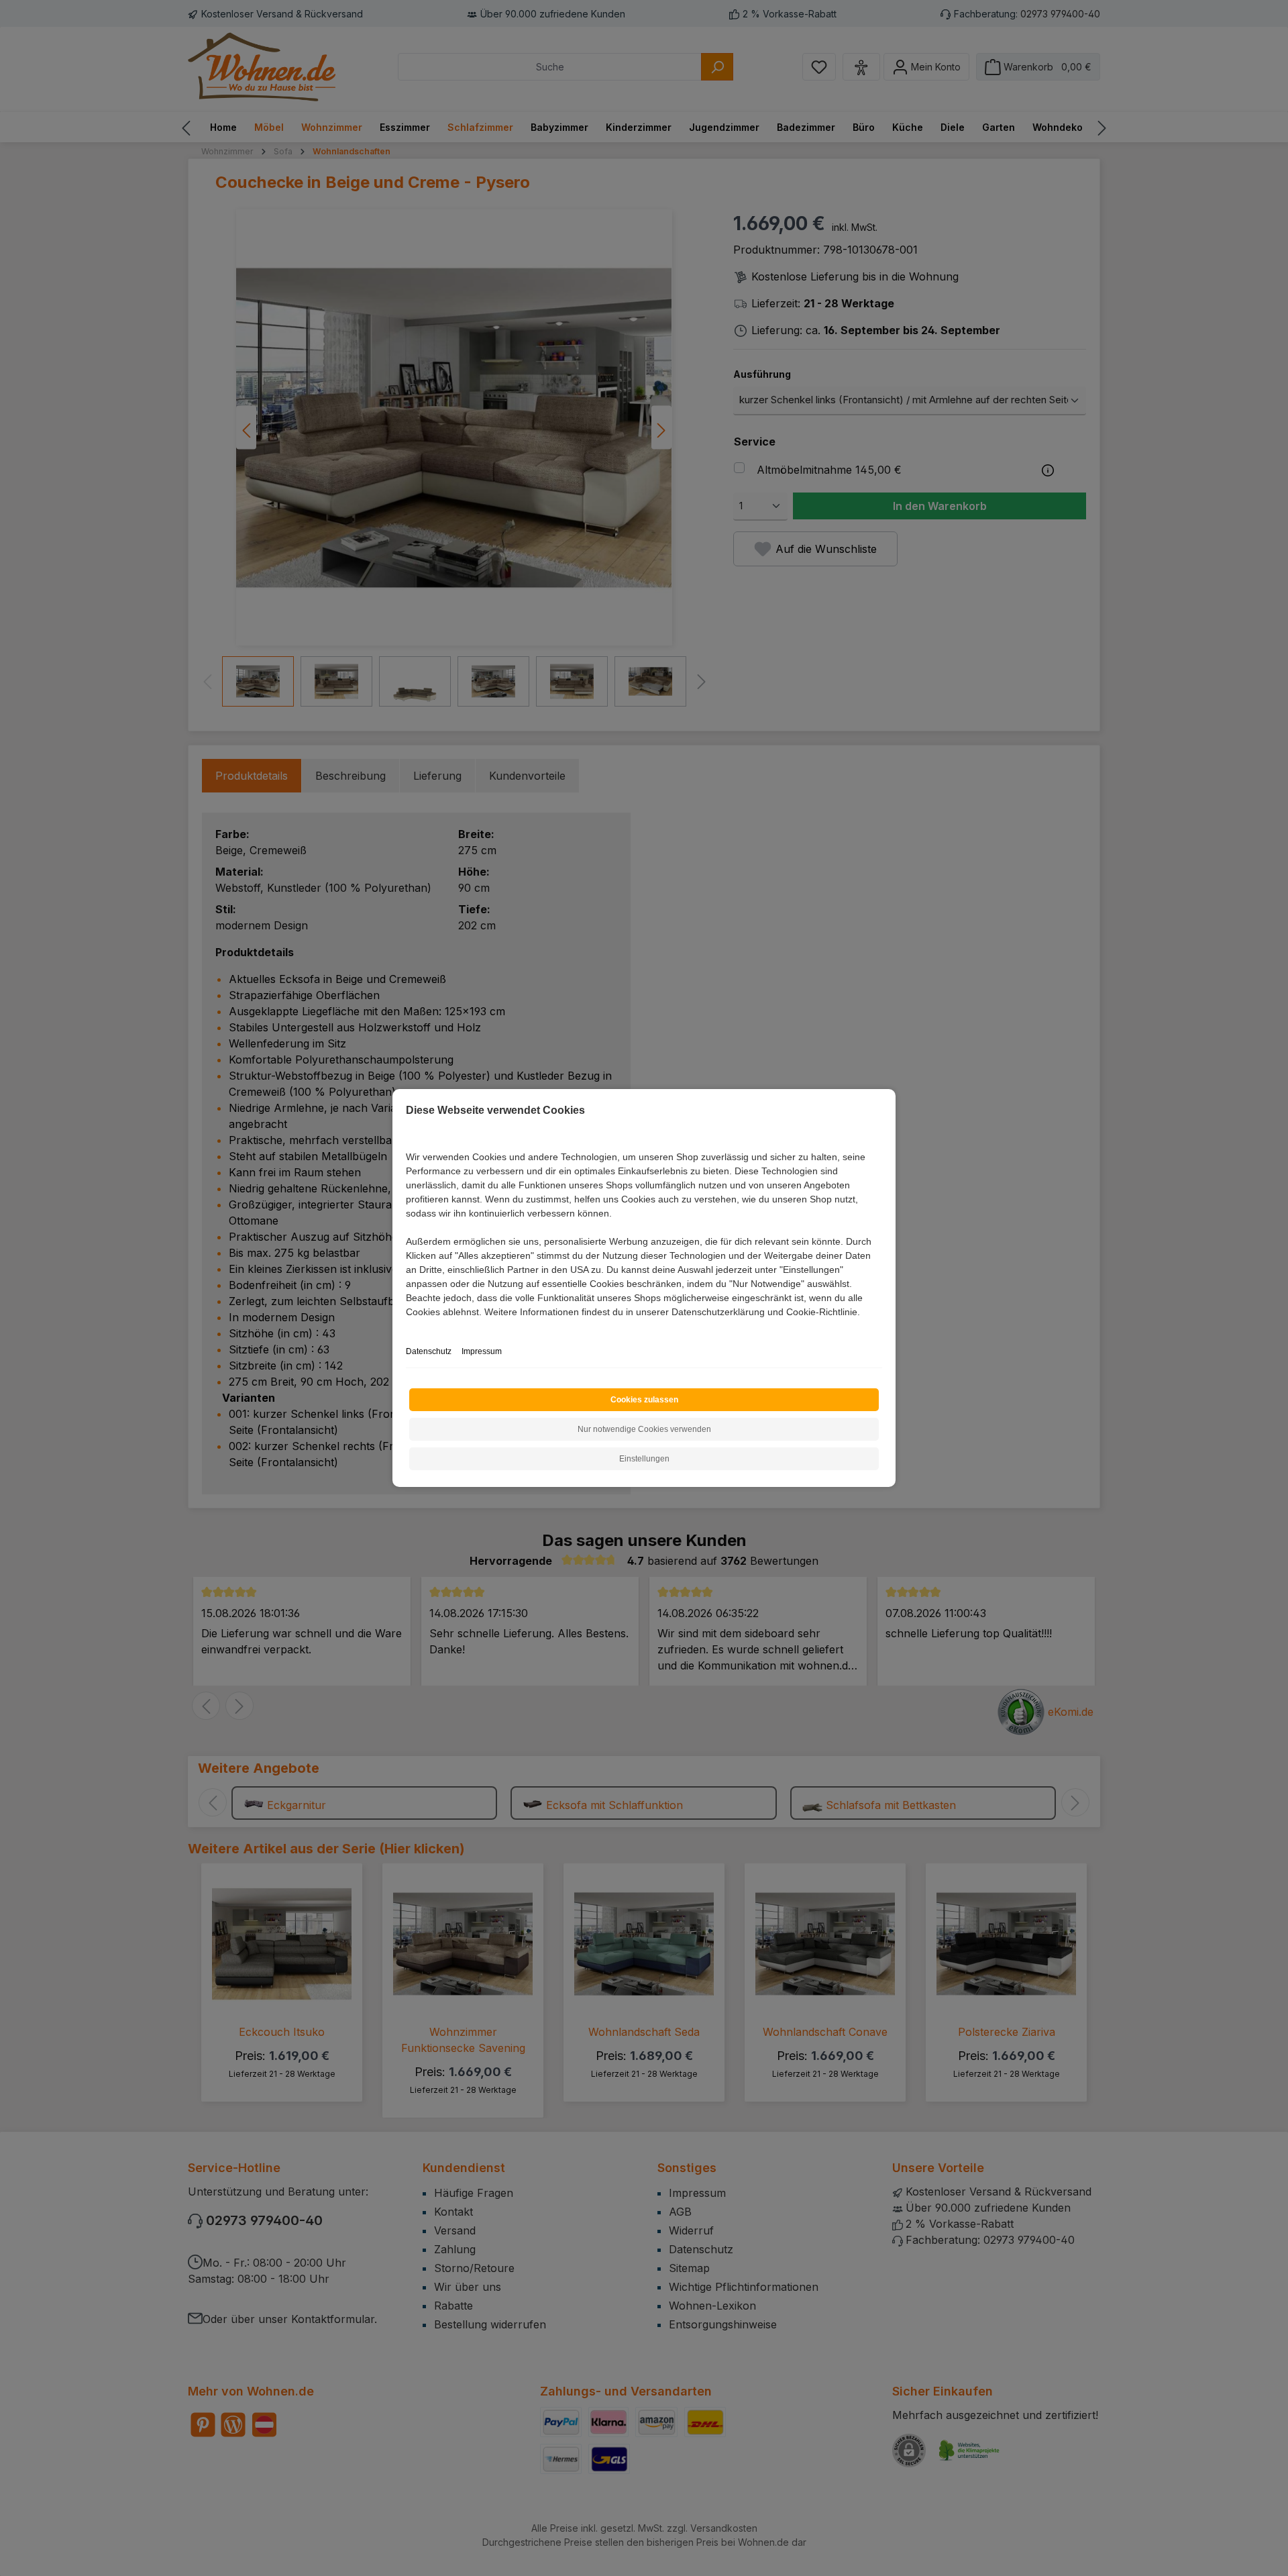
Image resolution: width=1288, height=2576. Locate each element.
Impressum (482, 1351)
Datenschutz (429, 1351)
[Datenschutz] (407, 1327)
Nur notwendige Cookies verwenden (644, 1429)
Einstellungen (644, 1459)
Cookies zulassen (644, 1400)
